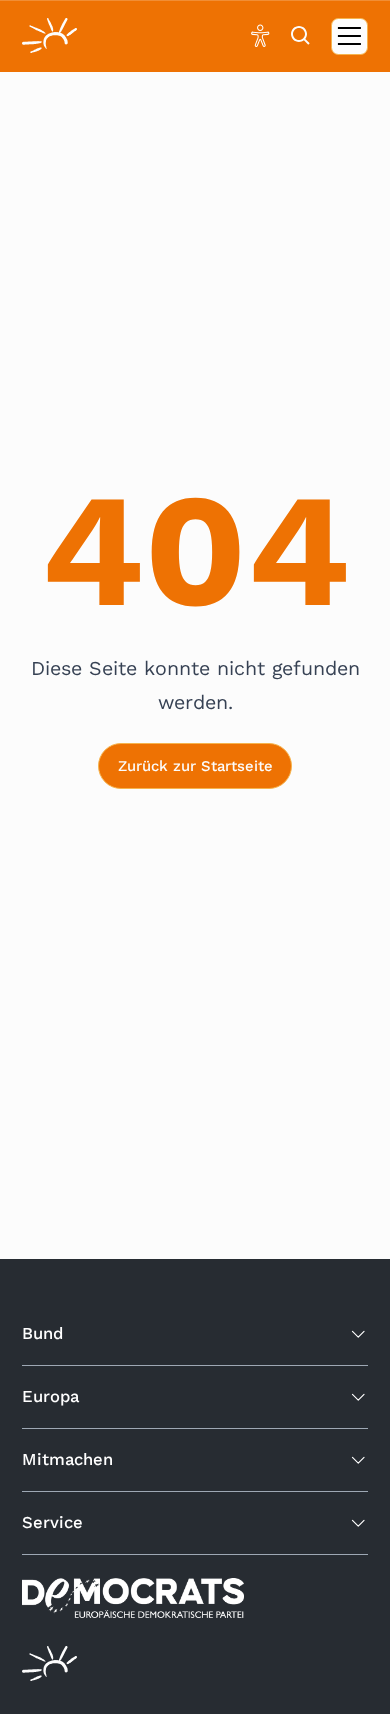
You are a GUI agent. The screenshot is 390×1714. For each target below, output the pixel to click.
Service (52, 1522)
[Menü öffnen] (349, 36)
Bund (42, 1333)
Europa (50, 1396)
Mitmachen (67, 1459)
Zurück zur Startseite (195, 766)
